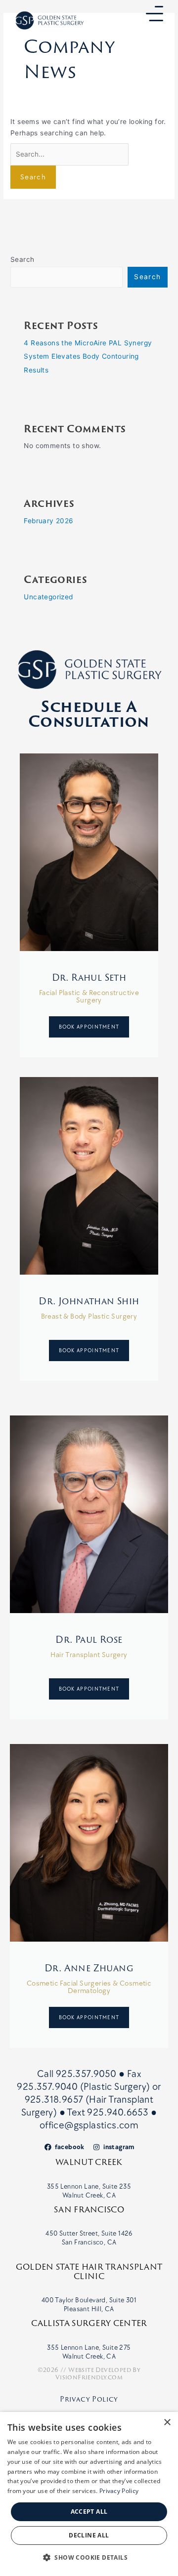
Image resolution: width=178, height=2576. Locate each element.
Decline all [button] (89, 2535)
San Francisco (89, 2209)
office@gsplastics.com (89, 2125)
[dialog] (89, 2494)
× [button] (167, 2423)
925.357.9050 (87, 2074)
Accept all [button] (89, 2512)
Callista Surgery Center (89, 2323)
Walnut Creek (89, 2162)
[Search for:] (69, 154)
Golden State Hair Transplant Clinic (89, 2271)
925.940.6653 (118, 2113)
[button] (89, 2558)
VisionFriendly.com (89, 2377)
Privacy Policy (89, 2399)
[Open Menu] (155, 14)
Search (22, 259)
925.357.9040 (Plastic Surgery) (83, 2087)
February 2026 (48, 521)
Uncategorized (48, 597)
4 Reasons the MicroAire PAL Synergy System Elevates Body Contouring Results (88, 356)
